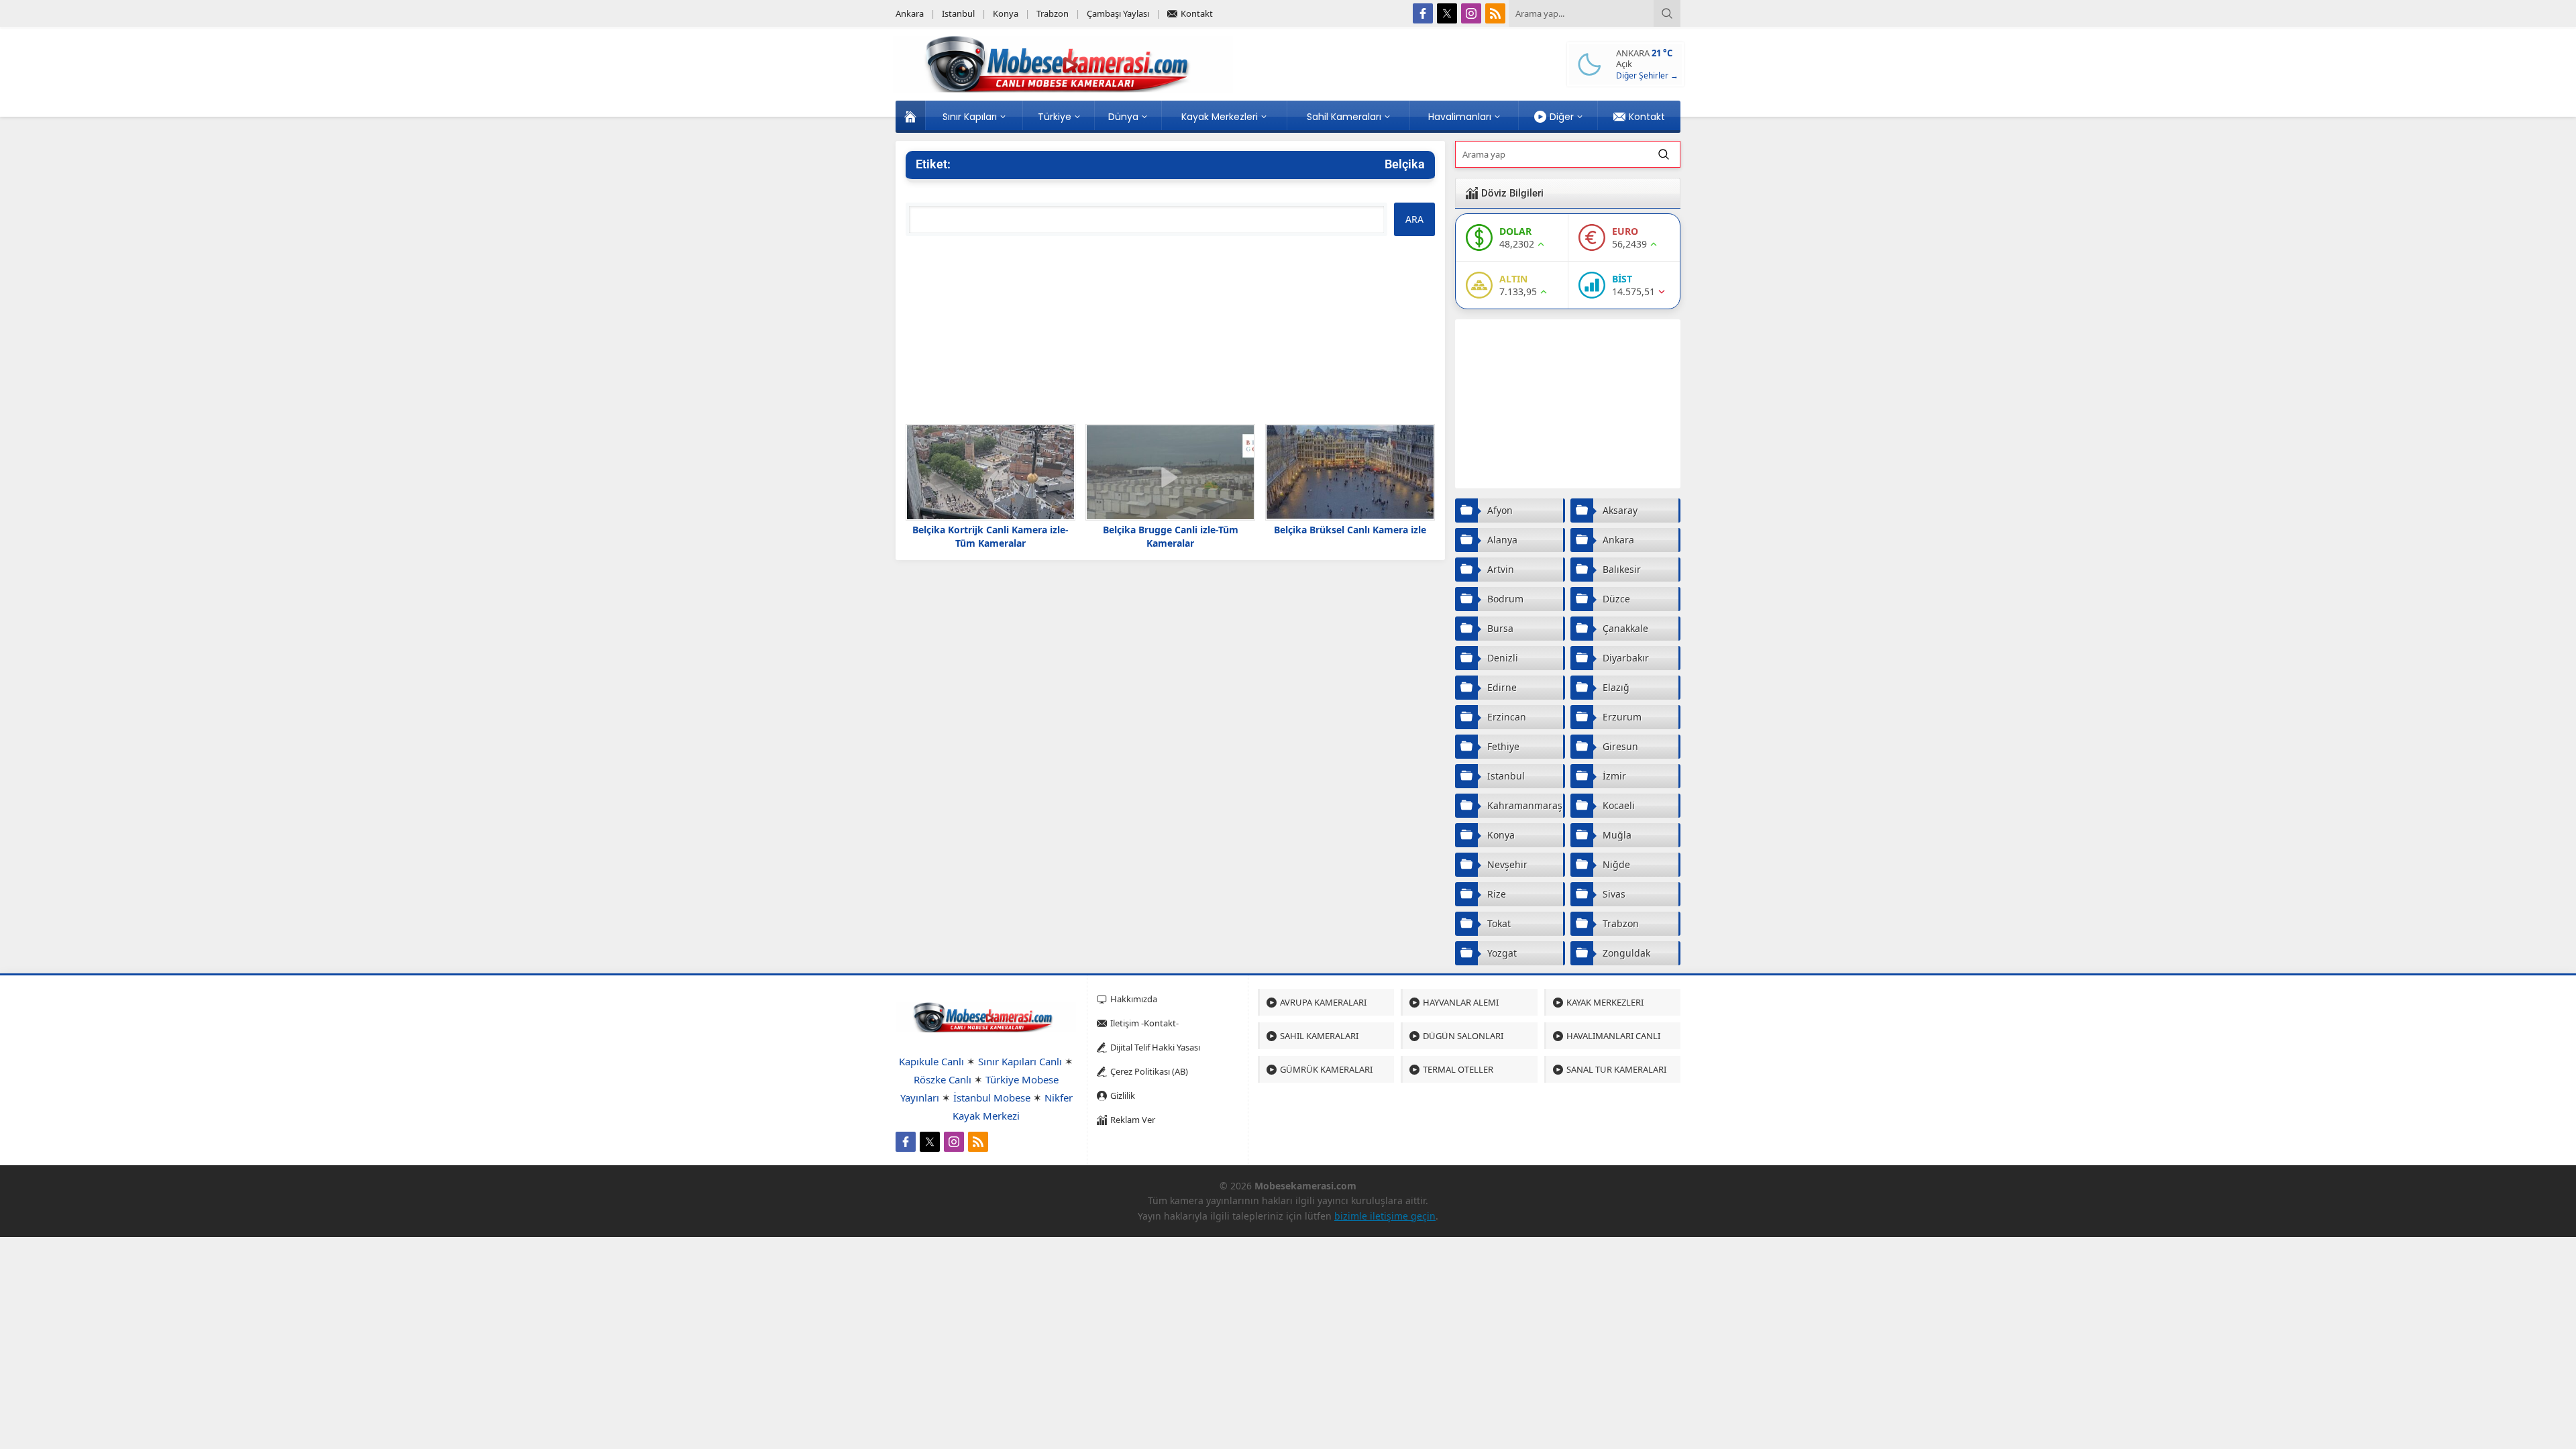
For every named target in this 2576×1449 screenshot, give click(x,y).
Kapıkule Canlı (931, 1061)
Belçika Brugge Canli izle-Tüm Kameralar (1171, 536)
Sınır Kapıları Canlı (1020, 1061)
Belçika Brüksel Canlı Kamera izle (1350, 530)
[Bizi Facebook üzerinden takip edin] (1423, 13)
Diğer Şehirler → (1647, 75)
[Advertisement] (1170, 330)
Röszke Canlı (943, 1079)
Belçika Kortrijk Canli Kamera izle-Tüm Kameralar (990, 536)
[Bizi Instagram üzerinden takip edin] (1471, 13)
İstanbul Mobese (992, 1097)
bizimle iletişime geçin (1385, 1216)
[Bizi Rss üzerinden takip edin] (1495, 13)
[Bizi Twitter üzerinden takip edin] (1447, 13)
